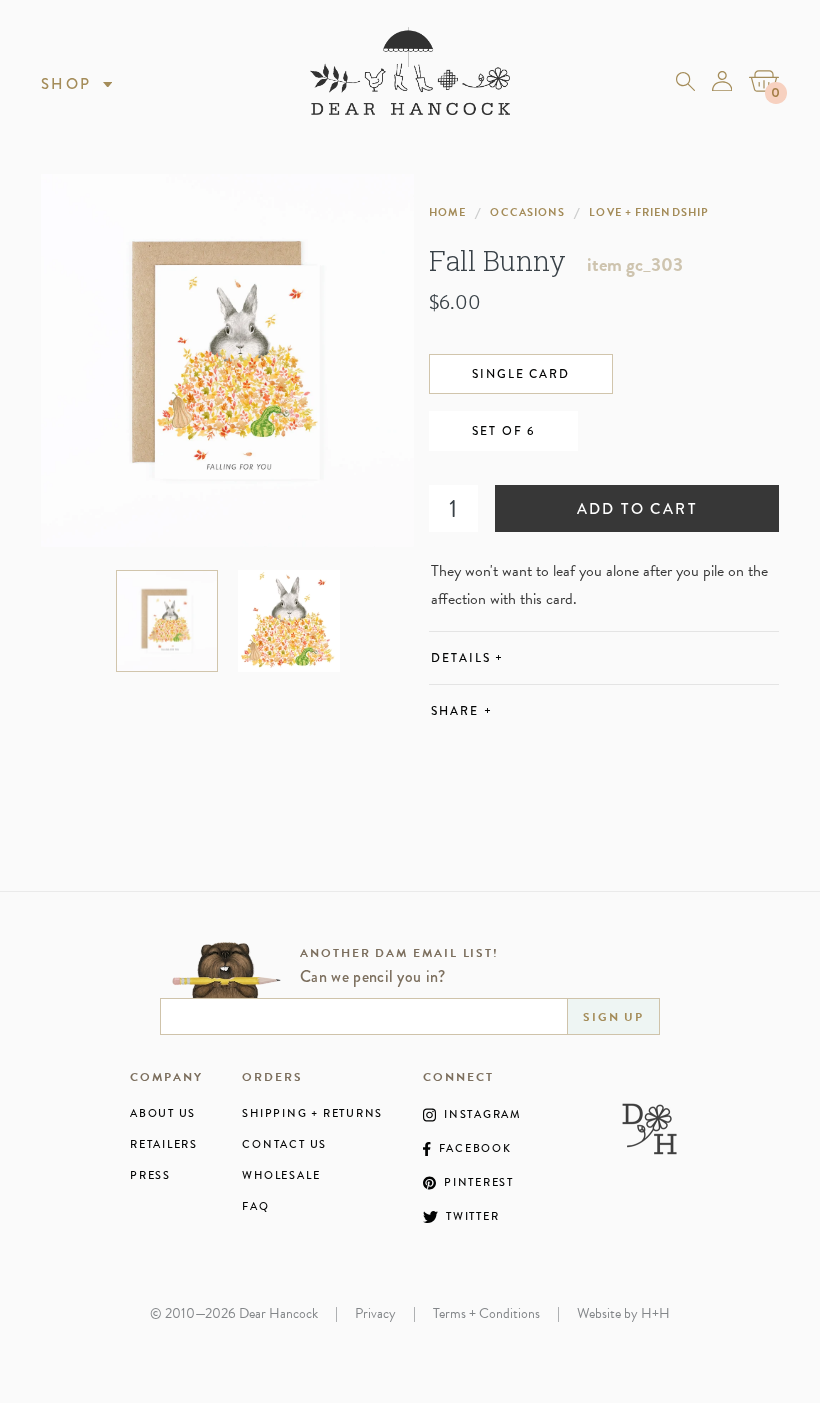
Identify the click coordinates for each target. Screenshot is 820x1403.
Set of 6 (503, 431)
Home (447, 212)
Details (467, 658)
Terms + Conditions (486, 1313)
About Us (163, 1113)
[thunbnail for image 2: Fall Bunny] (289, 621)
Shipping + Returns (312, 1113)
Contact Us (284, 1144)
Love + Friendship (649, 212)
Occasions (527, 212)
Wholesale (281, 1175)
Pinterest (479, 1183)
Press (150, 1175)
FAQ (255, 1206)
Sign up (613, 1017)
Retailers (164, 1144)
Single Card (521, 374)
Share (461, 711)
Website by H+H (623, 1313)
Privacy (375, 1313)
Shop (66, 84)
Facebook (475, 1149)
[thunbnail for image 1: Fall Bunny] (167, 621)
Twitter (472, 1217)
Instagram (483, 1115)
